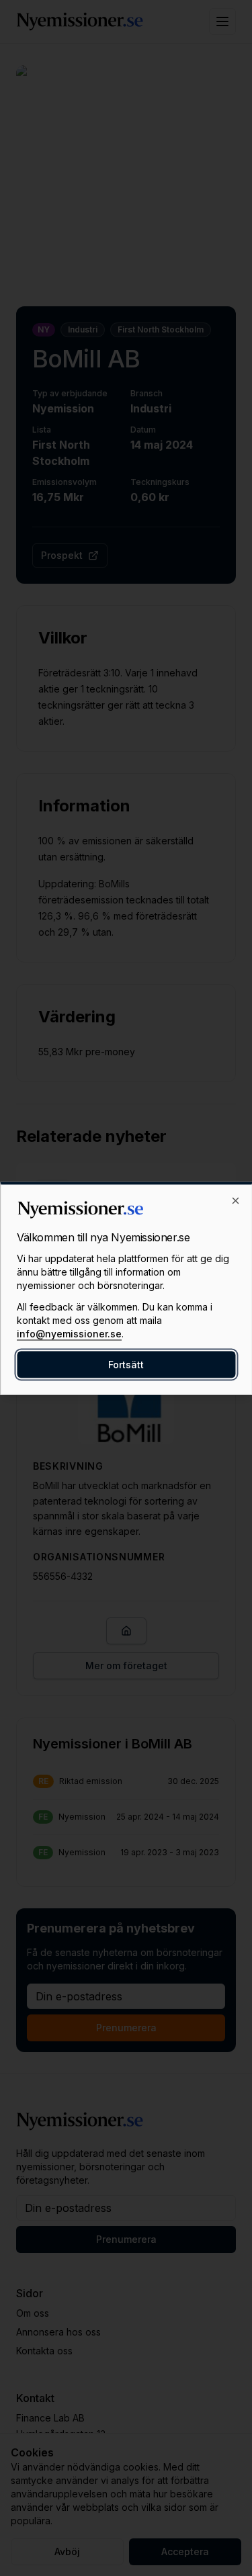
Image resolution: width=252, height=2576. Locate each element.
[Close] (235, 1200)
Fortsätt (126, 1364)
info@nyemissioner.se (69, 1333)
